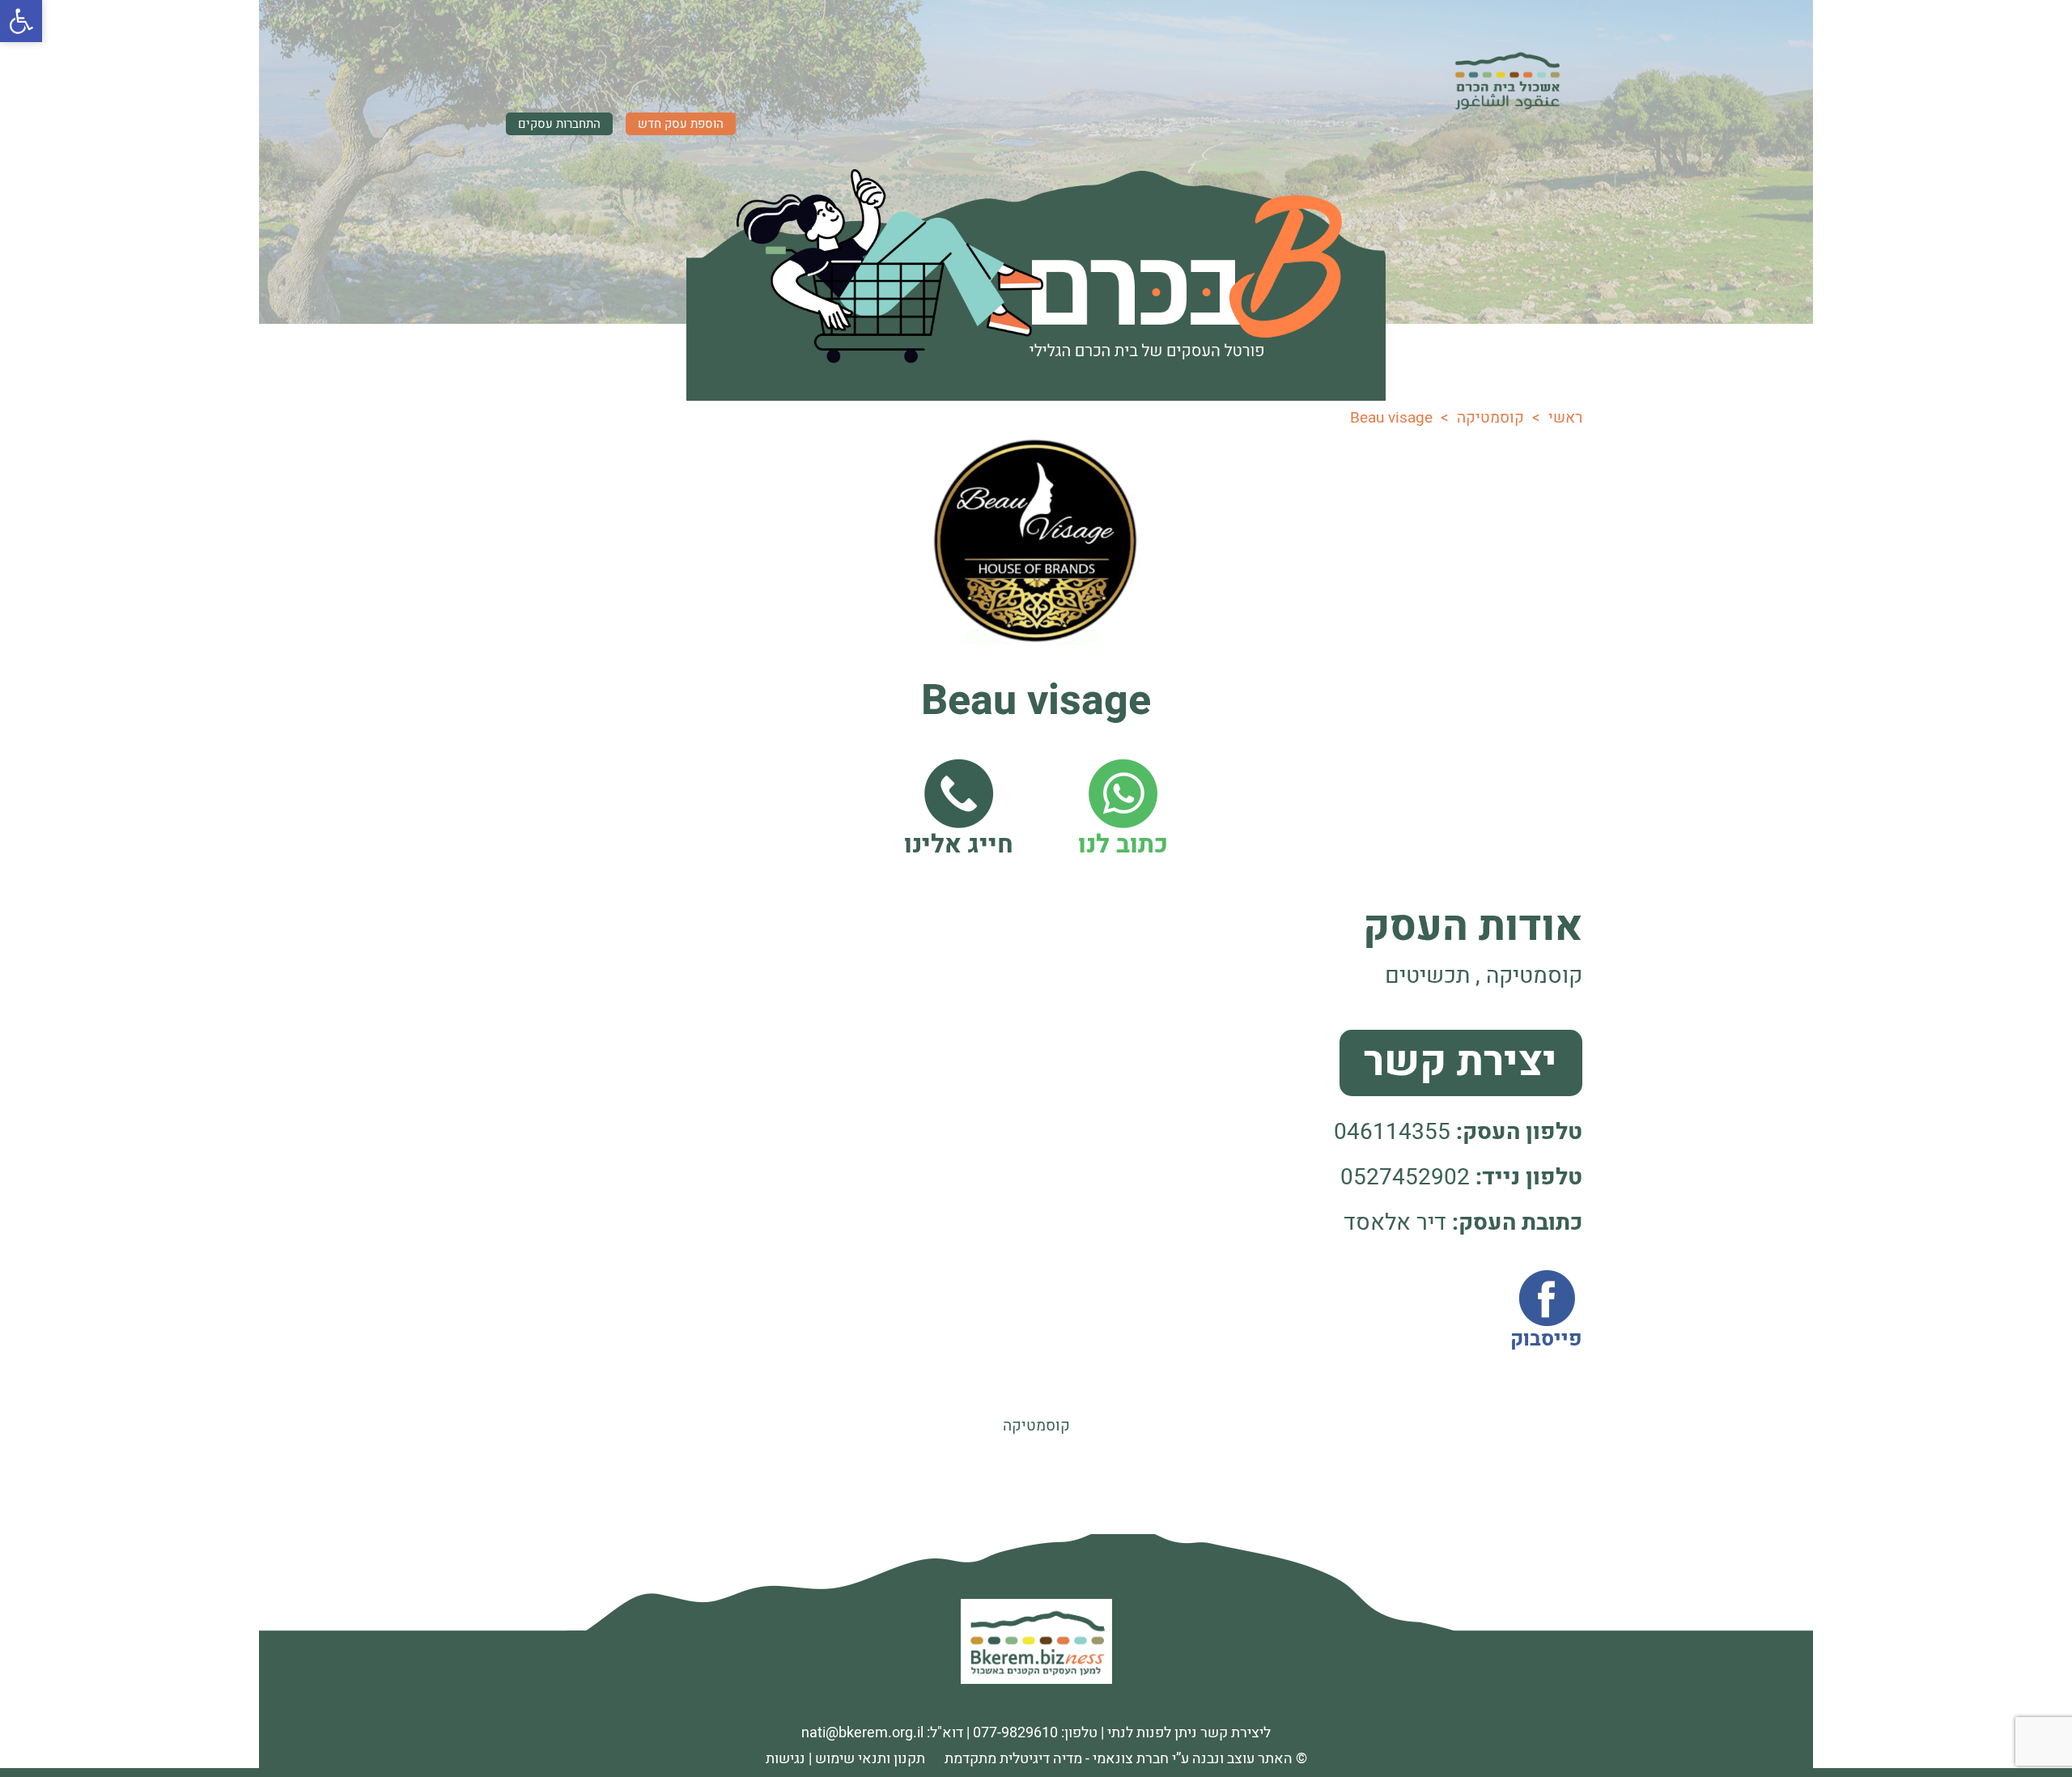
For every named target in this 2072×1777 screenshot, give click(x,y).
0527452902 (1405, 1178)
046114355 (1392, 1132)
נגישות (785, 1759)
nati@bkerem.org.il (862, 1733)
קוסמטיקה (1036, 1426)
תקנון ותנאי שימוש (870, 1759)
